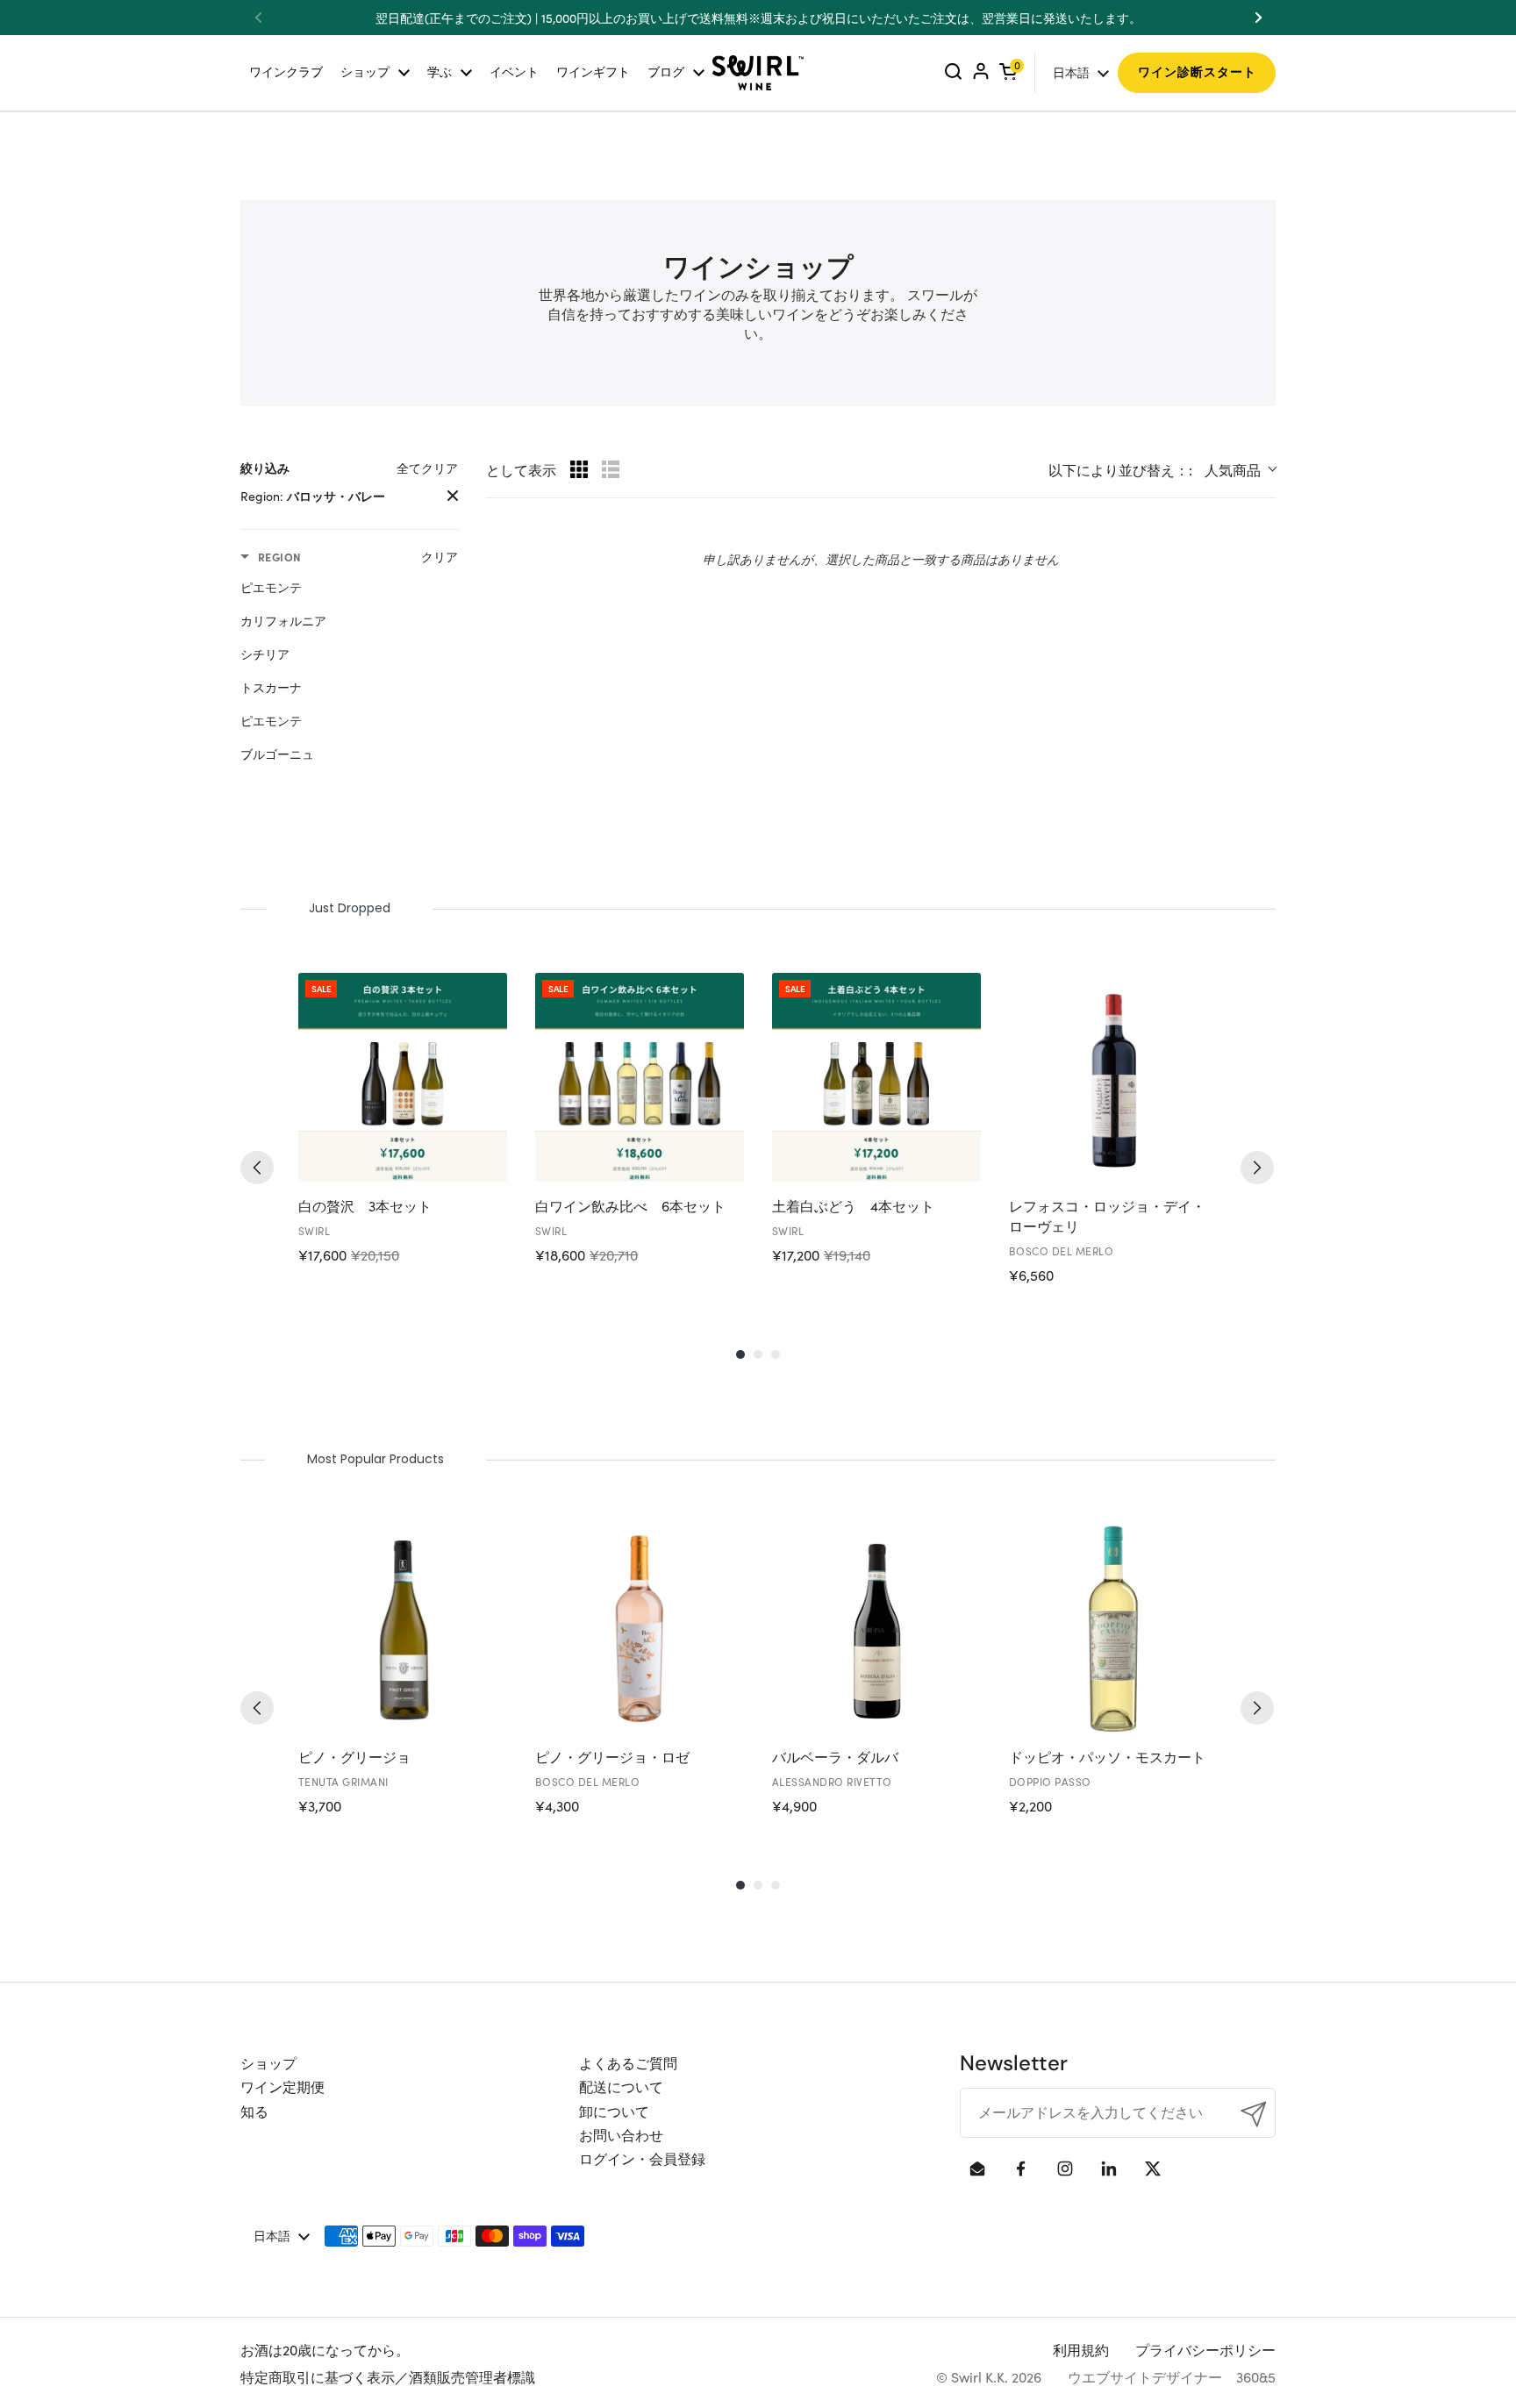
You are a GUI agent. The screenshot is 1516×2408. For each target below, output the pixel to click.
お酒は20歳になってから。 (325, 2349)
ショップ (268, 2062)
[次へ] (1257, 1168)
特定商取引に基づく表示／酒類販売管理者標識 (388, 2376)
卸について (614, 2111)
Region (279, 557)
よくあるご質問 (628, 2062)
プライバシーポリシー (1205, 2349)
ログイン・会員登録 (642, 2158)
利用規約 (1081, 2349)
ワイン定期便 (282, 2086)
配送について (621, 2086)
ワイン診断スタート (1197, 72)
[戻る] (257, 1168)
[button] (1008, 72)
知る (254, 2111)
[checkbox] (345, 587)
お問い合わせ (621, 2134)
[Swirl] (758, 73)
